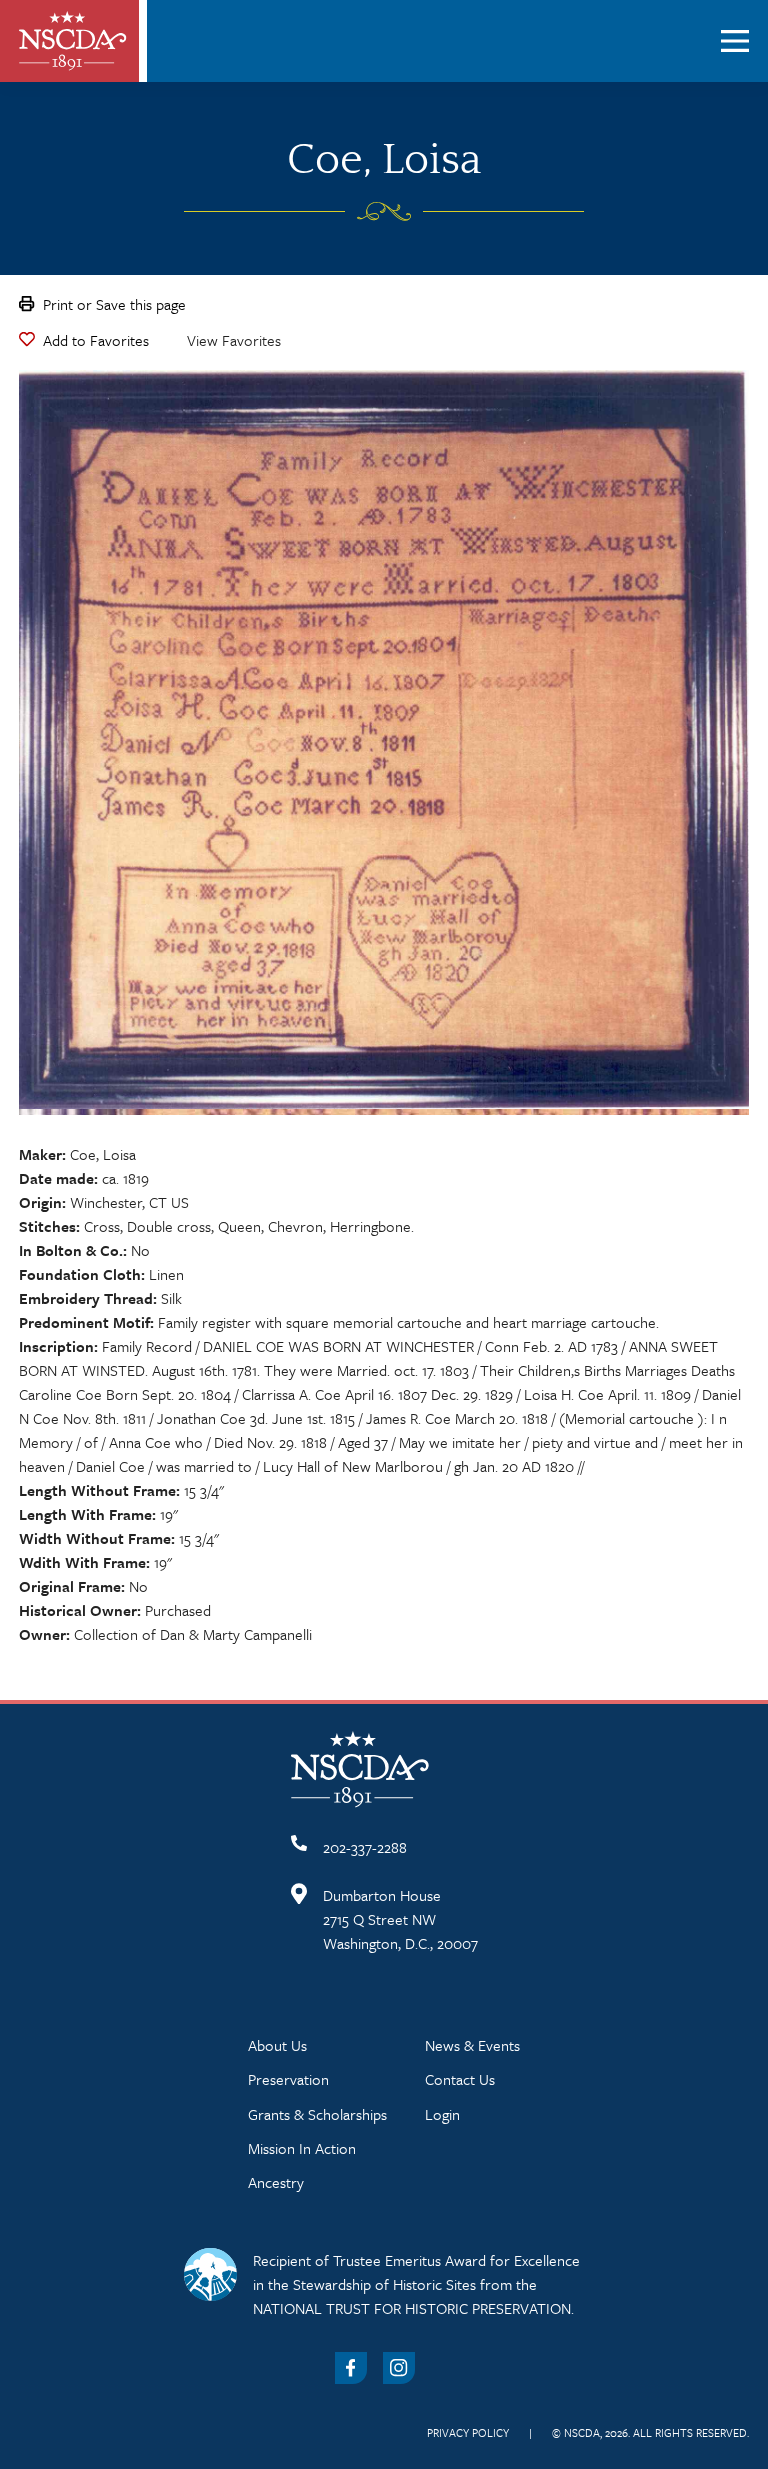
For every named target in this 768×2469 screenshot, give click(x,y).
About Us (277, 2045)
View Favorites (234, 340)
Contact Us (460, 2079)
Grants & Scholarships (317, 2114)
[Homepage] (73, 41)
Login (442, 2114)
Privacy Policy (468, 2432)
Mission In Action (302, 2148)
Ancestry (276, 2182)
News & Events (472, 2045)
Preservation (288, 2079)
